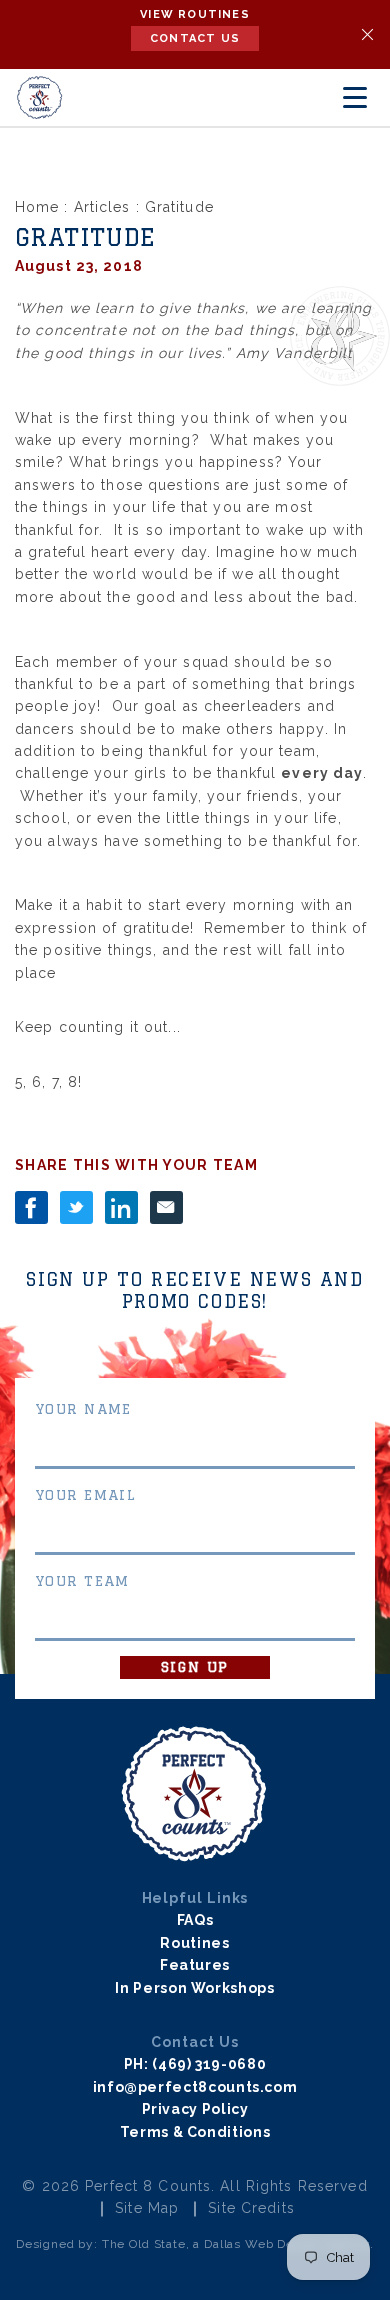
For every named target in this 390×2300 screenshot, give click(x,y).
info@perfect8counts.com (195, 2087)
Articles (102, 207)
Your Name (83, 1409)
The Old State (144, 2244)
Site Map (147, 2208)
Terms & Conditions (195, 2132)
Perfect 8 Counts (148, 2186)
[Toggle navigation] (355, 98)
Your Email (85, 1495)
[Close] (367, 34)
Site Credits (251, 2208)
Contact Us (195, 38)
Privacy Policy (195, 2109)
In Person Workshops (194, 1988)
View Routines (195, 14)
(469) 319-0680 (209, 2064)
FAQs (195, 1920)
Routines (194, 1943)
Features (195, 1965)
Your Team (82, 1581)
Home (37, 207)
